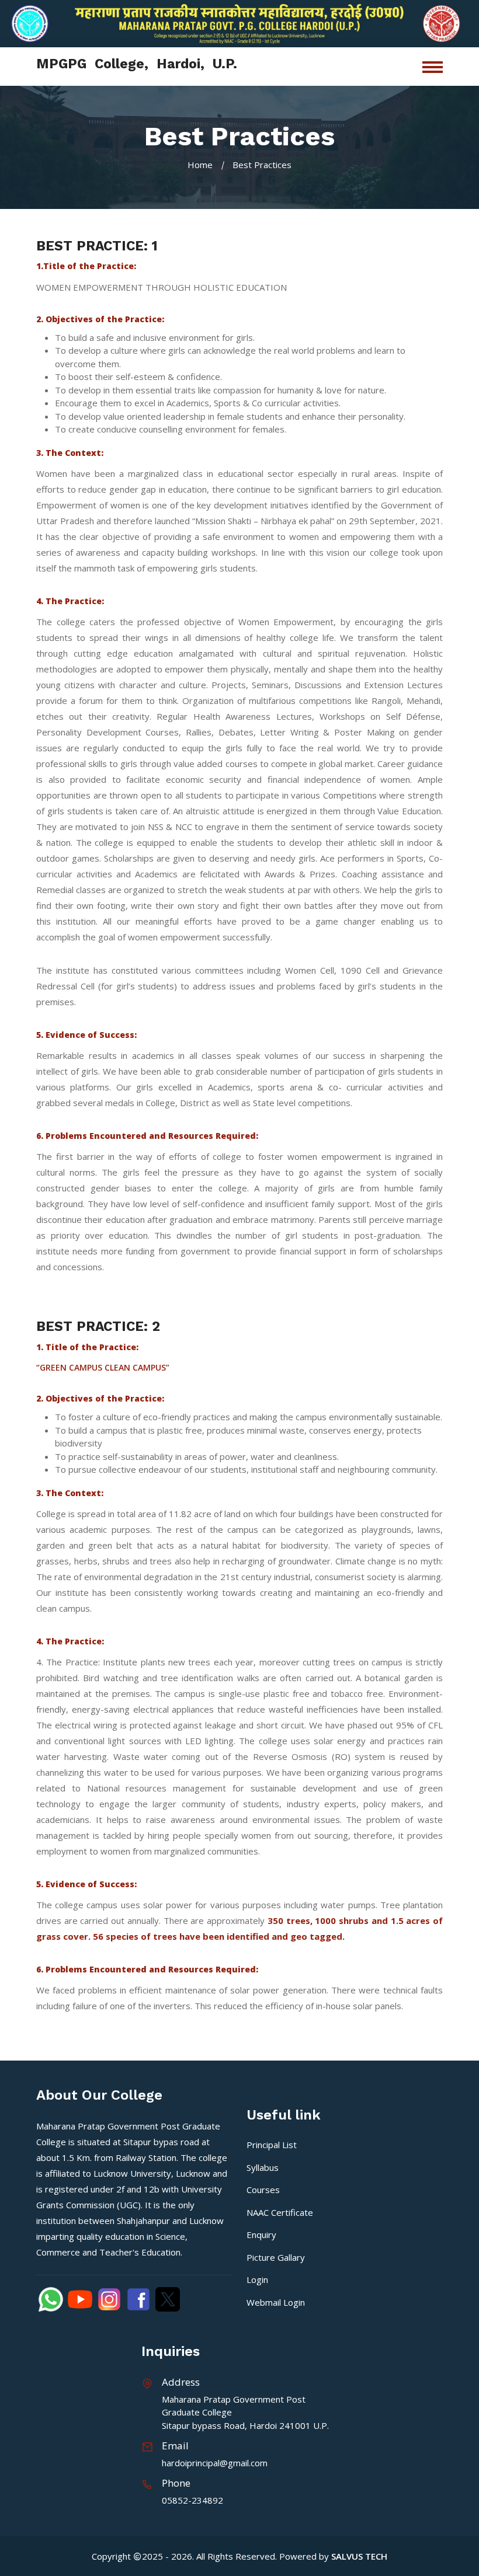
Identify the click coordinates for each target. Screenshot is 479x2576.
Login (257, 2279)
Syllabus (263, 2167)
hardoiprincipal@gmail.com (215, 2463)
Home (200, 165)
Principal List (272, 2145)
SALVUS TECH (359, 2556)
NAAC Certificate (280, 2212)
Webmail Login (276, 2302)
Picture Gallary (276, 2257)
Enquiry (261, 2235)
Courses (263, 2190)
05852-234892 (192, 2500)
